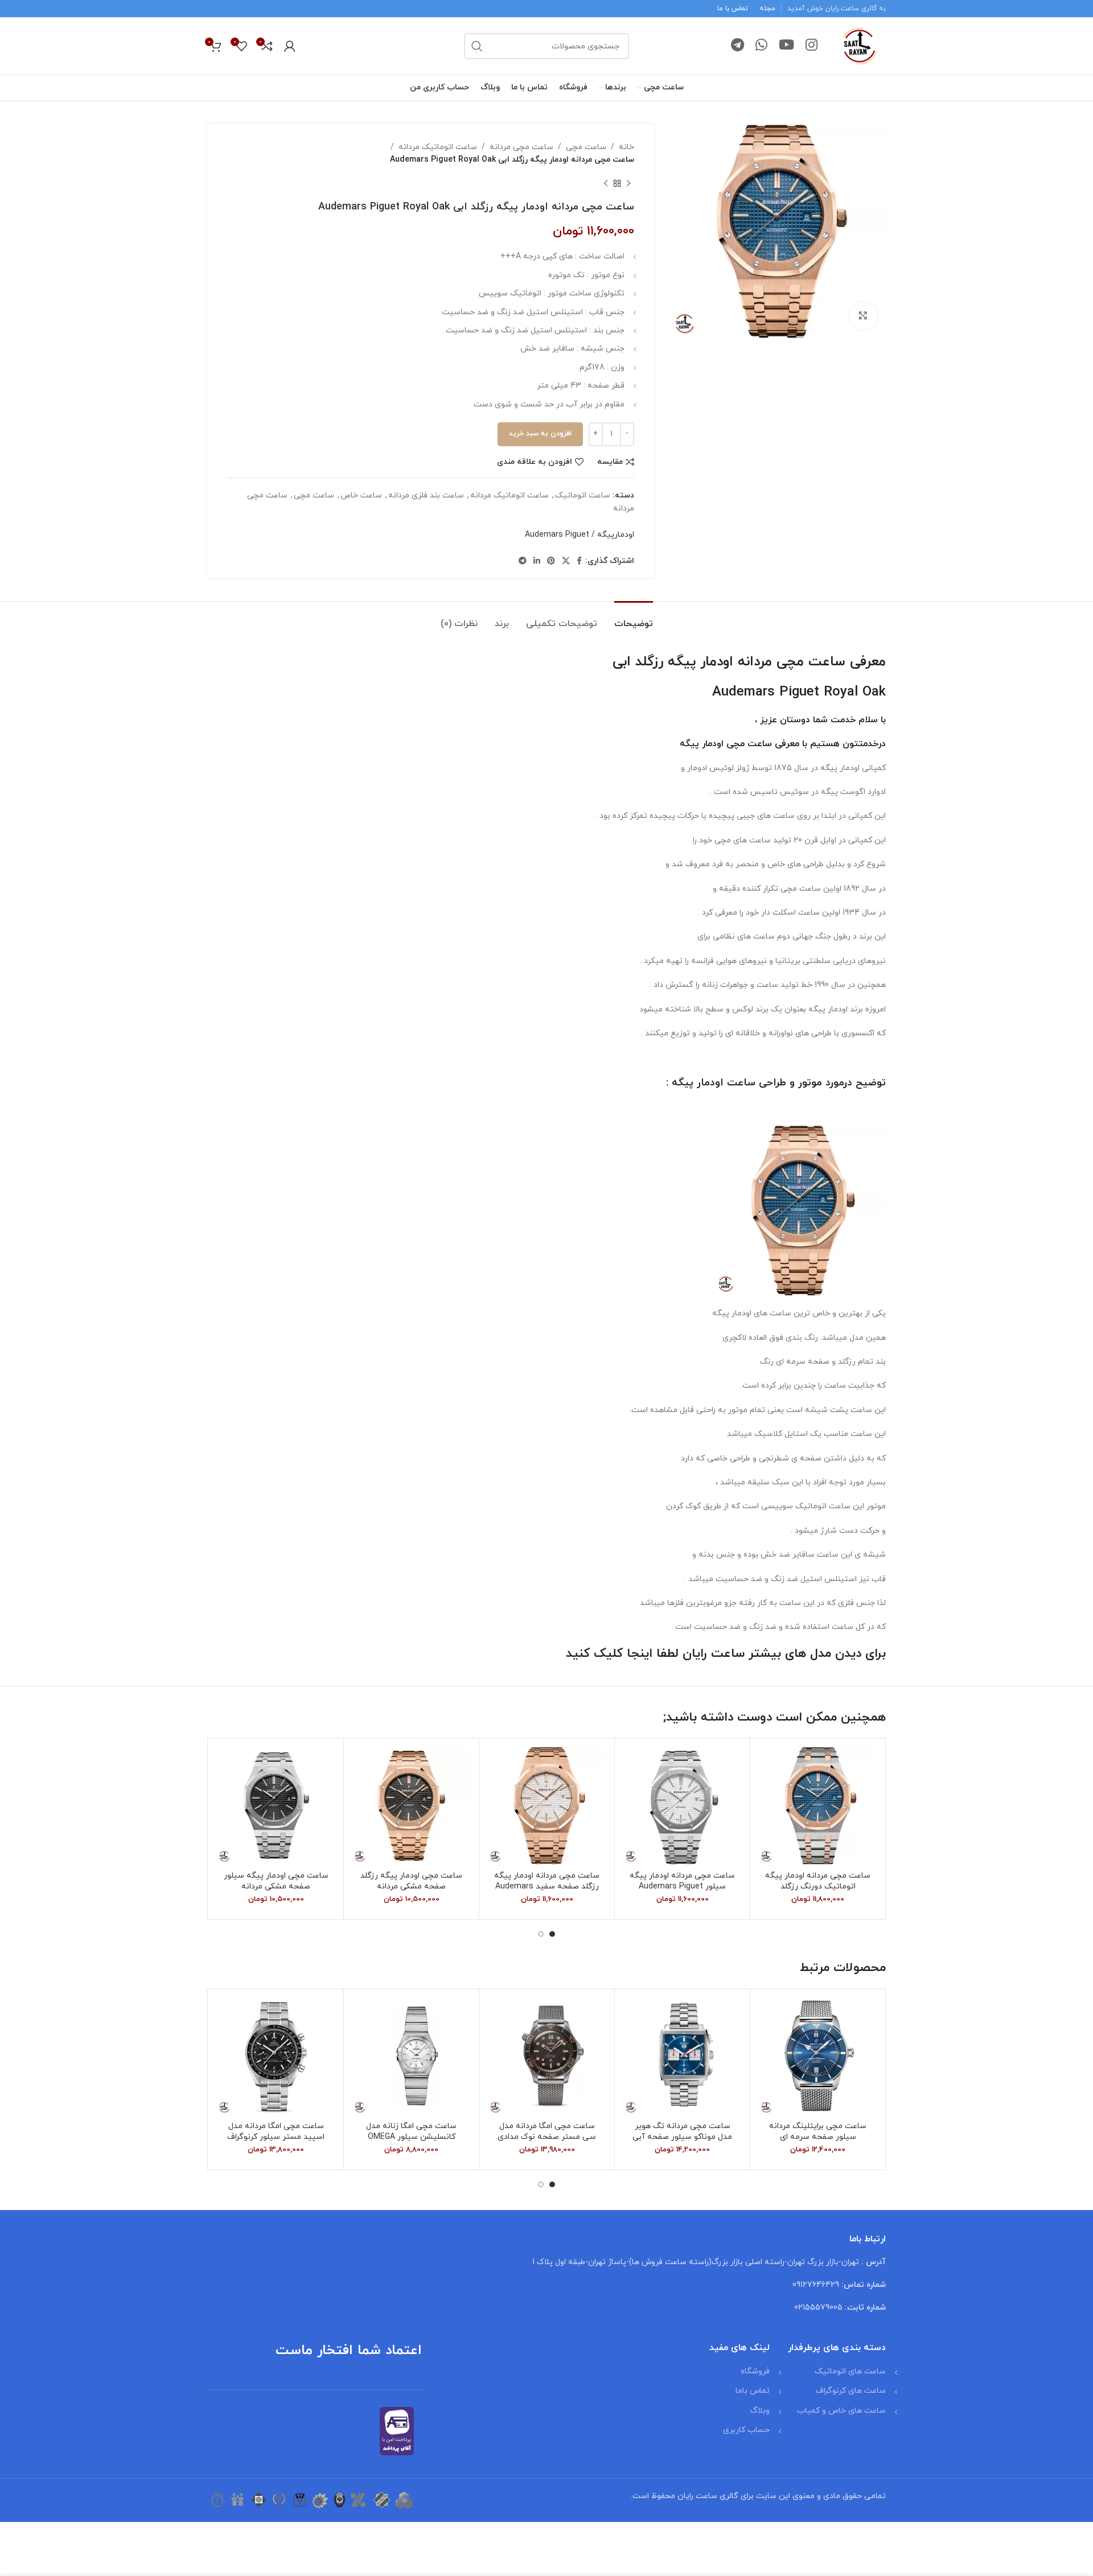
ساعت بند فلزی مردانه (426, 495)
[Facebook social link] (579, 561)
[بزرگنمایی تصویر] (863, 316)
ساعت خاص (361, 495)
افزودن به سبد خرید (540, 434)
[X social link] (566, 561)
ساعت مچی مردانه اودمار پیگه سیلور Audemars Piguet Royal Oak (682, 1887)
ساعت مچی (586, 147)
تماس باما (753, 2391)
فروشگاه (755, 2371)
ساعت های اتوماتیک (850, 2371)
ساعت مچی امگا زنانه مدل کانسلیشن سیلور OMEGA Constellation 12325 (411, 2137)
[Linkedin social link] (537, 561)
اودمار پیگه (702, 744)
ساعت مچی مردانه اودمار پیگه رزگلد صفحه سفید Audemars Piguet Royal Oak (547, 1887)
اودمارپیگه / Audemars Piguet (580, 535)
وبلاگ (760, 2411)
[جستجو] (477, 46)
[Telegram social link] (737, 46)
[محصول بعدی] (606, 184)
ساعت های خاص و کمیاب (841, 2411)
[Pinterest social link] (551, 561)
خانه (626, 147)
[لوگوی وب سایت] (860, 45)
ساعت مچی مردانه (521, 147)
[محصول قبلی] (628, 184)
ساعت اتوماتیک (583, 495)
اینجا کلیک (623, 1654)
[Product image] (276, 2057)
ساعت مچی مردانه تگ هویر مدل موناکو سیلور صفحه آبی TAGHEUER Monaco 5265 (682, 2137)
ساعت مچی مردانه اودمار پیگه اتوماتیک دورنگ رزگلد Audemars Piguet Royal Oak (818, 1887)
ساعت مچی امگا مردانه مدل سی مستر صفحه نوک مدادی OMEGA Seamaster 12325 (547, 2137)
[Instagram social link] (811, 46)
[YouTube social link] (786, 46)
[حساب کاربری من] (290, 46)
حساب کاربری (746, 2430)
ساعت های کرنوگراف (851, 2391)
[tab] (634, 618)
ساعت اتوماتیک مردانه (438, 147)
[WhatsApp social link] (761, 46)
